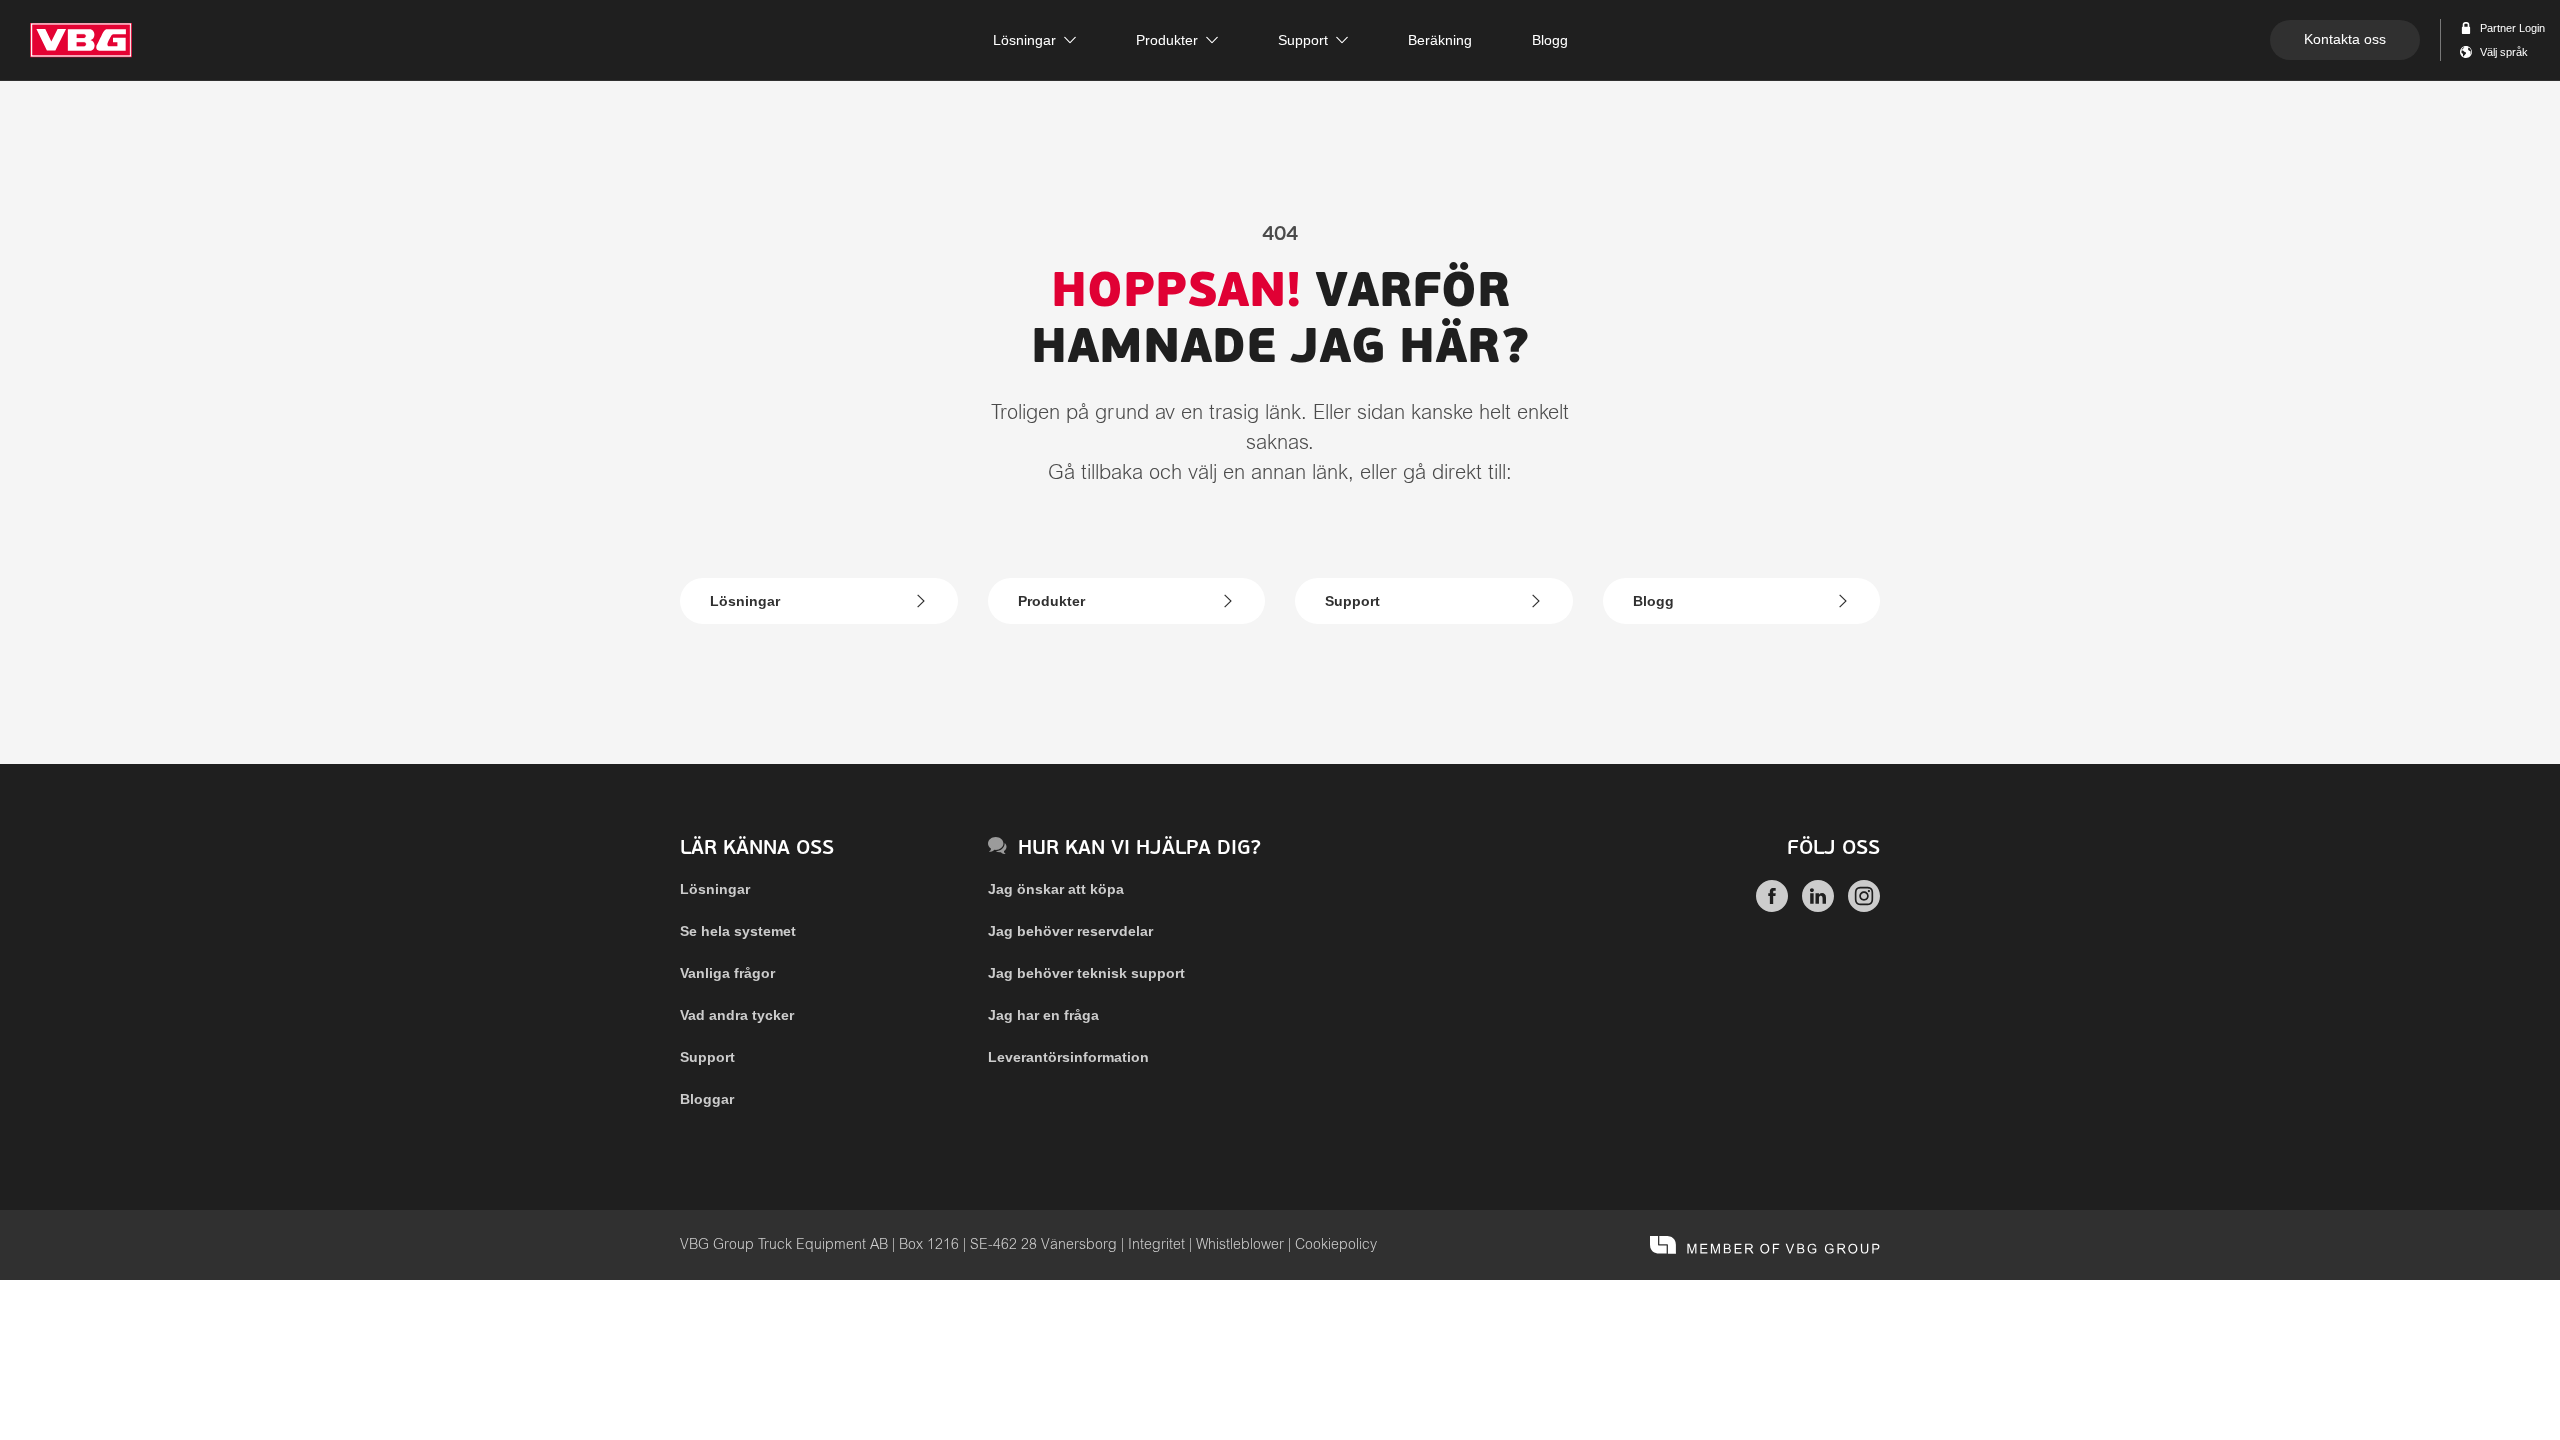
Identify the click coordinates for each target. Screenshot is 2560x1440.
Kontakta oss (2345, 39)
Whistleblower (1240, 1245)
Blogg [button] (1550, 40)
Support (1352, 601)
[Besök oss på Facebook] (1772, 907)
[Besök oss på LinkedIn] (1818, 907)
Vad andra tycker (737, 1015)
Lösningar (745, 601)
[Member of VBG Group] (1765, 1245)
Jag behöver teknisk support (1086, 973)
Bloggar (707, 1099)
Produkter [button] (1167, 40)
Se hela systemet (738, 931)
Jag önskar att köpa (1056, 889)
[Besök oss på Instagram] (1864, 907)
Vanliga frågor (727, 973)
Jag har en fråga (1043, 1015)
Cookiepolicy (1336, 1245)
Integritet (1156, 1245)
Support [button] (1303, 40)
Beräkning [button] (1440, 40)
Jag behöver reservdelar (1070, 931)
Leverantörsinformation (1068, 1057)
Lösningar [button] (1024, 40)
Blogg (1653, 601)
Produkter (1051, 601)
